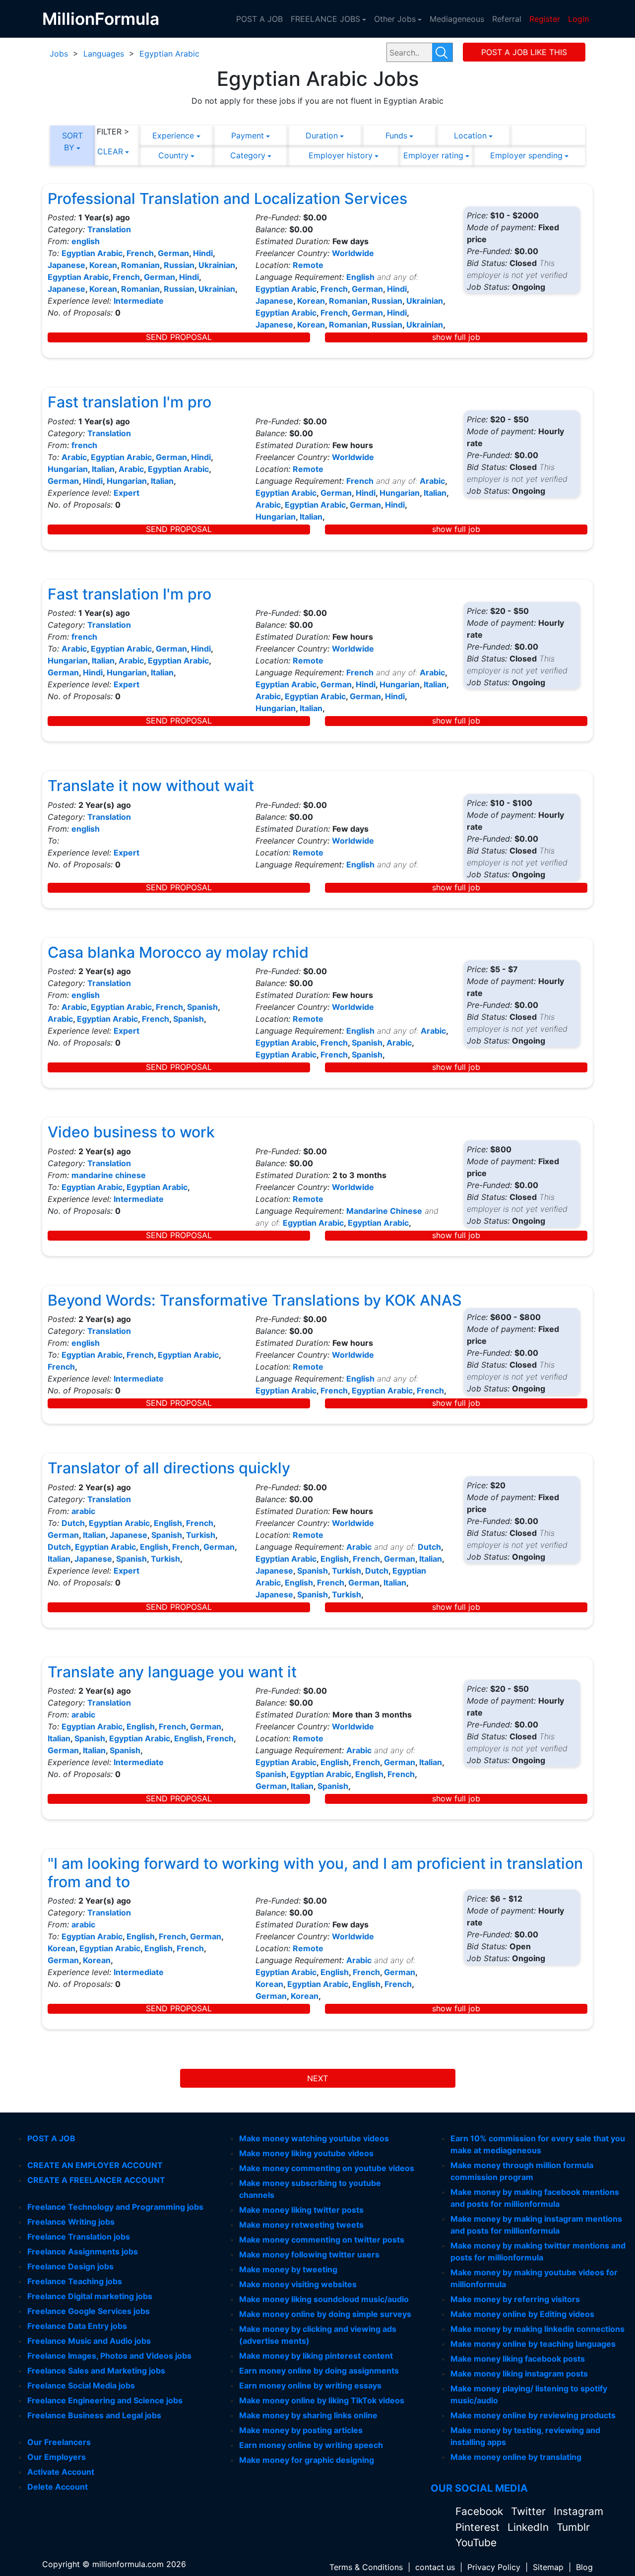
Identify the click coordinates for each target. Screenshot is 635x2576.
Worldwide (353, 253)
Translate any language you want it (172, 1672)
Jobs (59, 54)
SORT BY (72, 141)
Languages (104, 54)
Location (470, 135)
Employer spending (526, 155)
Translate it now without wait (151, 786)
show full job (456, 337)
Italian (103, 469)
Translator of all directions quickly (169, 1468)
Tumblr (573, 2527)
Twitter (530, 2511)
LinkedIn (530, 2527)
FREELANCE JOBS (325, 19)
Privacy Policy (494, 2567)
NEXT (317, 2078)
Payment (248, 135)
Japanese (66, 265)
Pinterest (479, 2527)
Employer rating (433, 155)
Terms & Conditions (366, 2567)
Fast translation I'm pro (129, 402)
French (140, 253)
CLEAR (110, 151)
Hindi (203, 253)
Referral (507, 19)
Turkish (201, 1535)
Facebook (481, 2511)
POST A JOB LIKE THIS (524, 52)
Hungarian (68, 469)
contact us (435, 2567)
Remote (308, 265)
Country (173, 155)
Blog (584, 2567)
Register (545, 19)
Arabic (74, 457)
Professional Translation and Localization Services (227, 198)
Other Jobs (395, 19)
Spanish (202, 1007)
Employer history (341, 155)
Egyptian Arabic (169, 54)
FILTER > (113, 132)
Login (578, 19)
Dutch (73, 1523)
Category (248, 155)
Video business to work (131, 1132)
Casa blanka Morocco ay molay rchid (178, 952)
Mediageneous (457, 19)
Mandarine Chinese (384, 1211)
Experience (173, 135)
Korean (103, 265)
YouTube (476, 2543)
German (173, 253)
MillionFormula (101, 19)
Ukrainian (217, 265)
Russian (179, 265)
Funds (396, 135)
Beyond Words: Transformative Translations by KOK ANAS (255, 1300)
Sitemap (548, 2567)
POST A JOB (259, 19)
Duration (322, 135)
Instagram (578, 2511)
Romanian (140, 265)
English (360, 277)
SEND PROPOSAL (179, 337)
